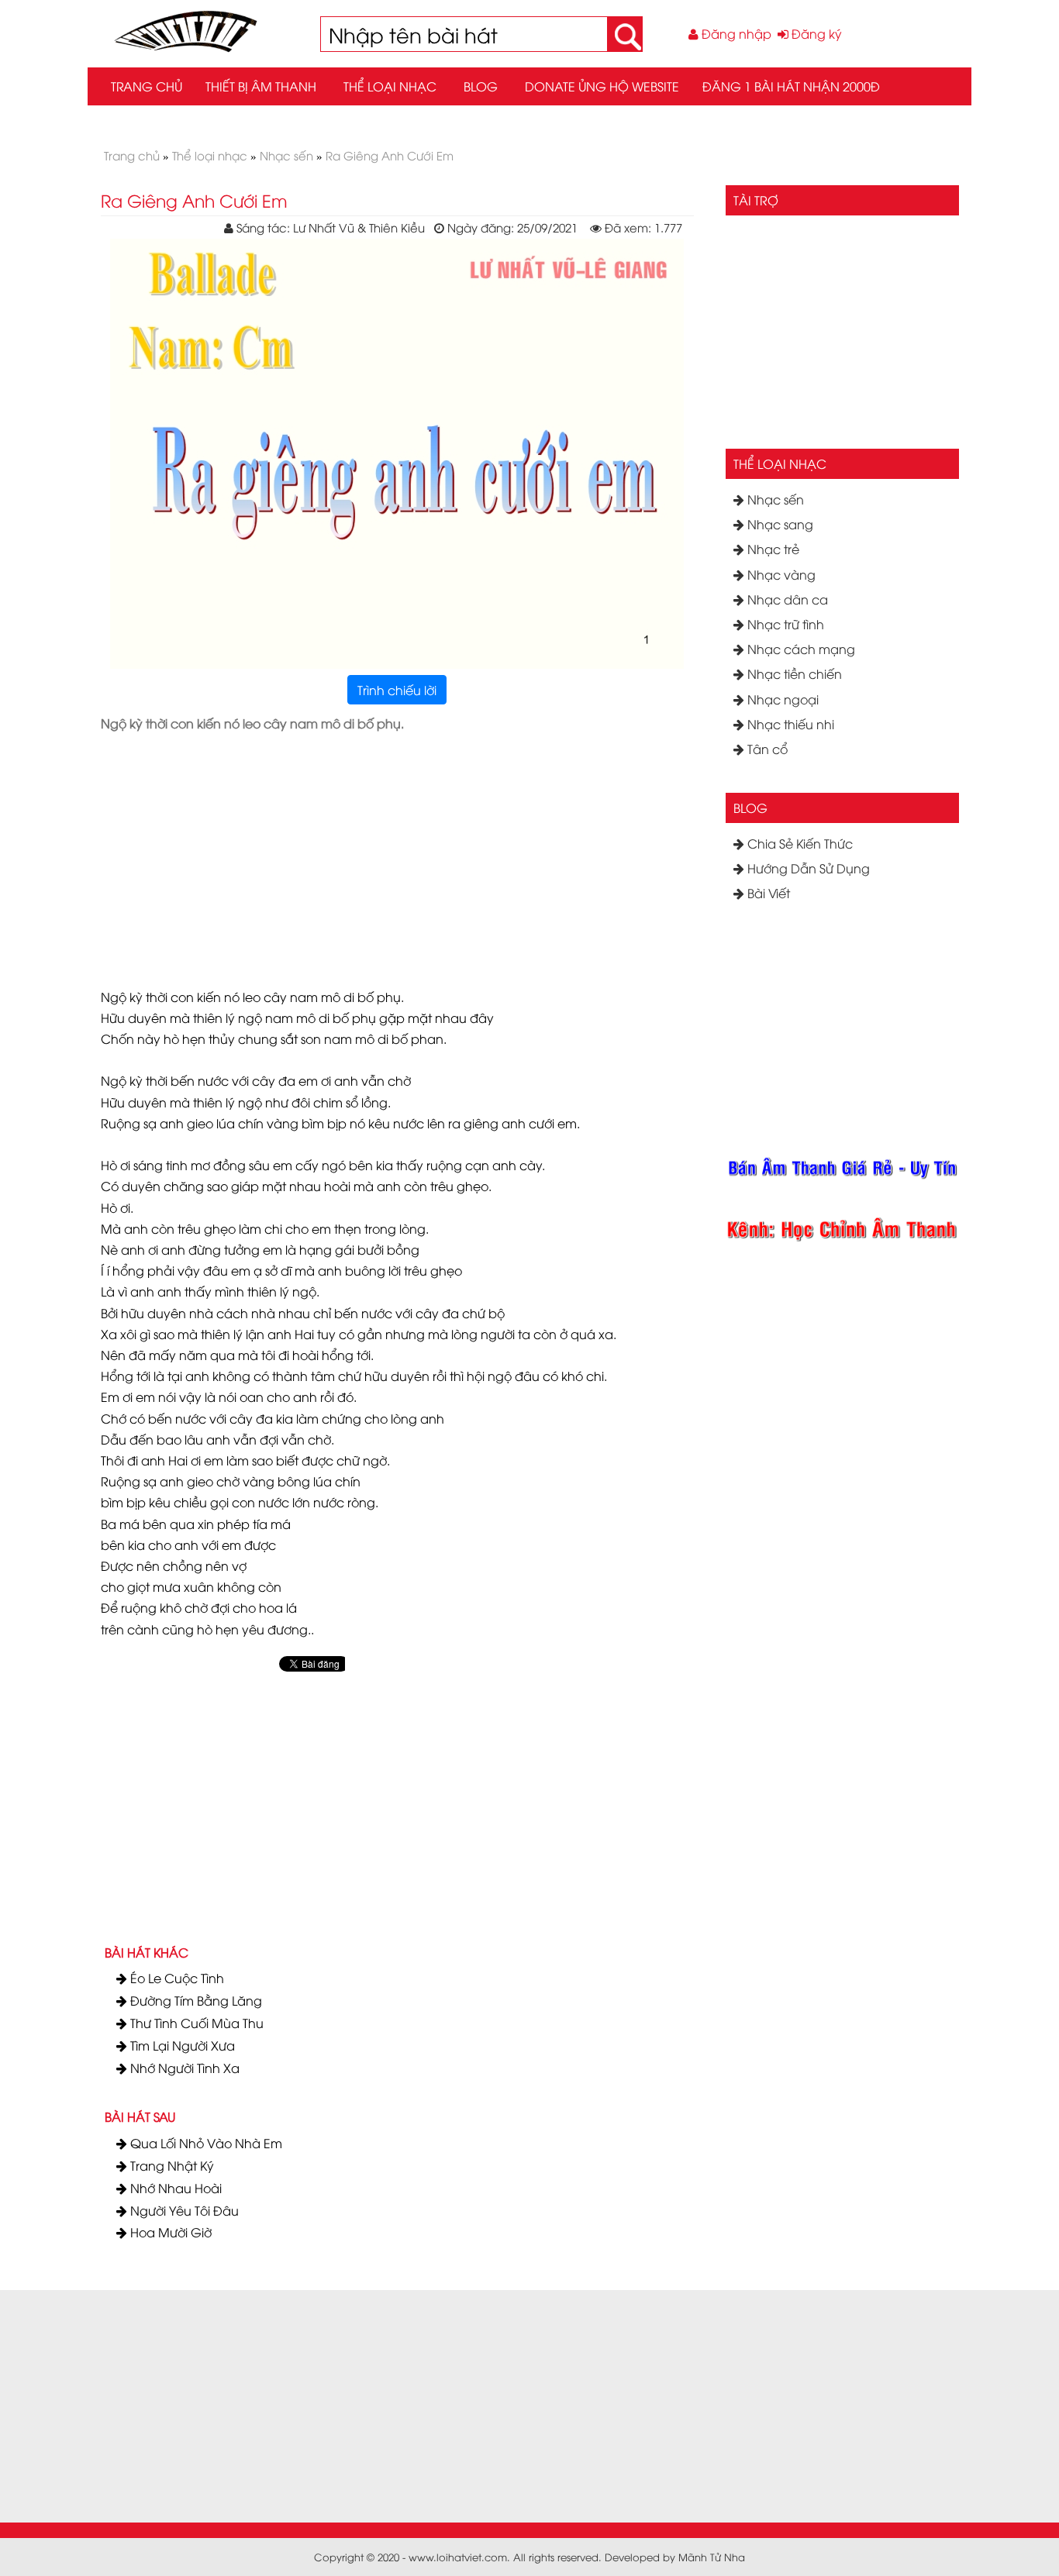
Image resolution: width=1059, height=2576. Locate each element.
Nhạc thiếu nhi (789, 724)
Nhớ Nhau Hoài (174, 2188)
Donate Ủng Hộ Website (602, 86)
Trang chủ (147, 86)
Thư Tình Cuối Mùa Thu (195, 2023)
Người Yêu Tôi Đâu (183, 2210)
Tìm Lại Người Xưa (181, 2045)
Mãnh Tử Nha (712, 2557)
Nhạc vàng (780, 574)
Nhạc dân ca (786, 599)
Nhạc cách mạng (800, 649)
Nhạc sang (779, 524)
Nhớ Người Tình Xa (183, 2068)
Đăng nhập (735, 33)
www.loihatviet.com (458, 2557)
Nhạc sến (774, 499)
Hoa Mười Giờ (169, 2232)
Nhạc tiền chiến (793, 673)
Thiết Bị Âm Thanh (261, 86)
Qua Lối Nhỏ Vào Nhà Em (205, 2143)
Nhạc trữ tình (784, 624)
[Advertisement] (553, 851)
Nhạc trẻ (772, 549)
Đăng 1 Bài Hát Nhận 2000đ (791, 86)
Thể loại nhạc (390, 86)
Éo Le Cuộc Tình (176, 1978)
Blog (481, 86)
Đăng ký (815, 33)
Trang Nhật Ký (171, 2165)
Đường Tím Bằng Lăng (195, 2000)
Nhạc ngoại (781, 699)
